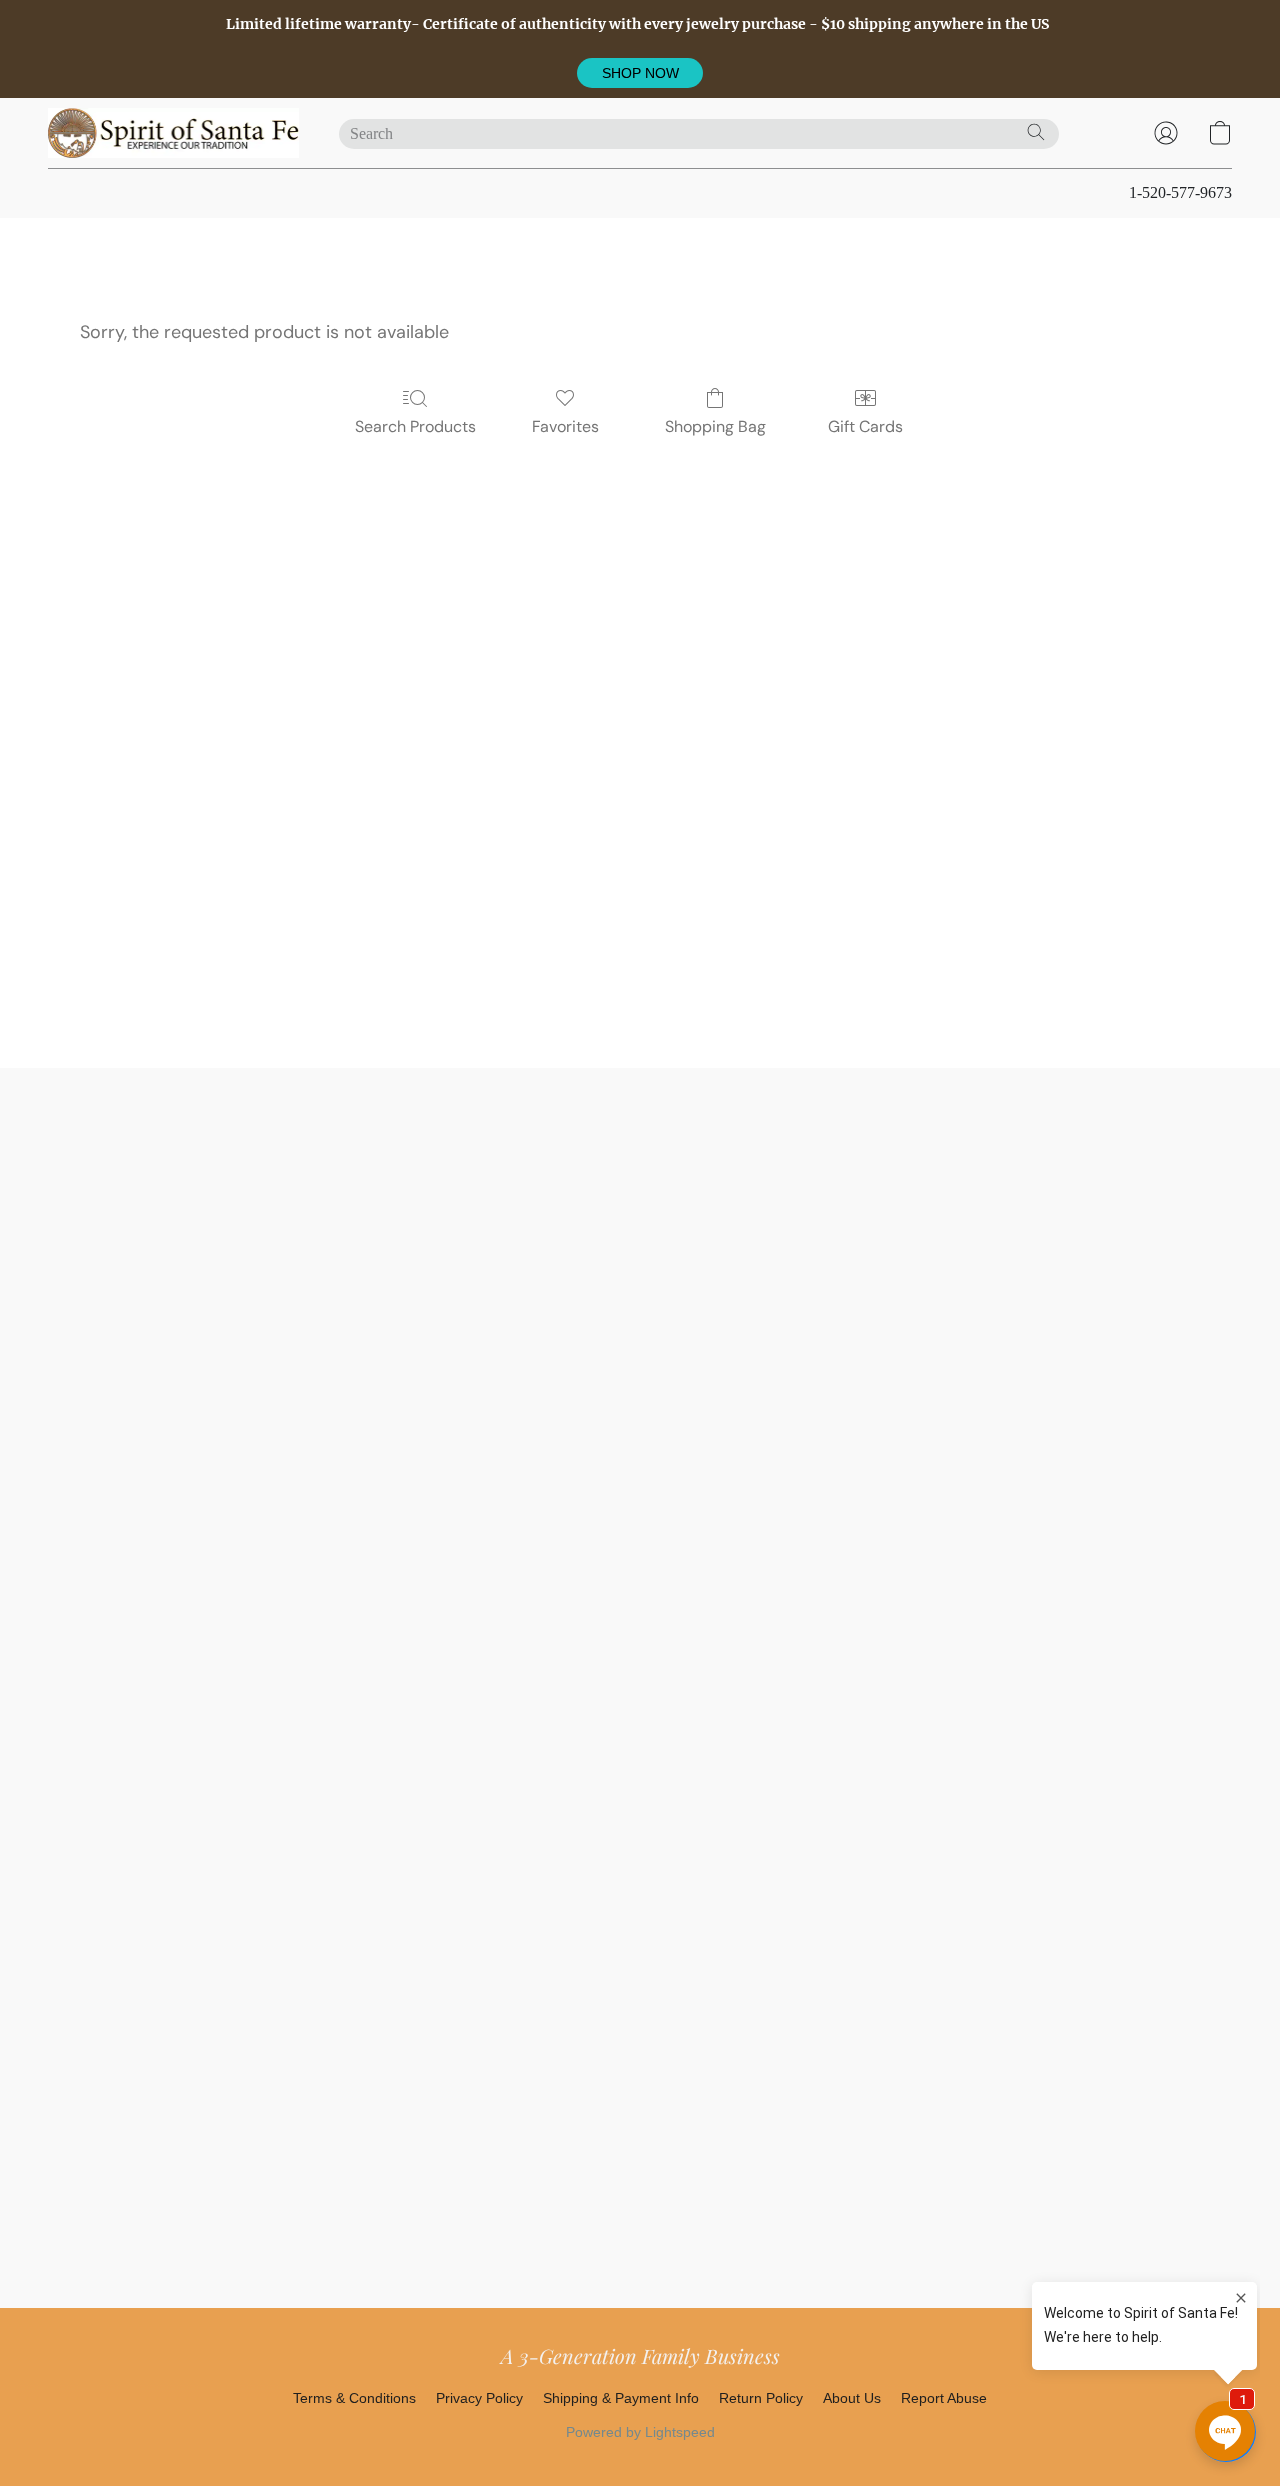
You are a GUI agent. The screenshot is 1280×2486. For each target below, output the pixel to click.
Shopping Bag (715, 426)
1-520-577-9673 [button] (1180, 192)
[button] (640, 73)
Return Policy (761, 2398)
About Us (852, 2398)
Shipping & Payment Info (621, 2398)
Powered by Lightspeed (640, 2432)
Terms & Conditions (354, 2398)
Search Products (415, 426)
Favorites (565, 426)
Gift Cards (865, 426)
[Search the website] (1036, 132)
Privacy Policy (479, 2398)
